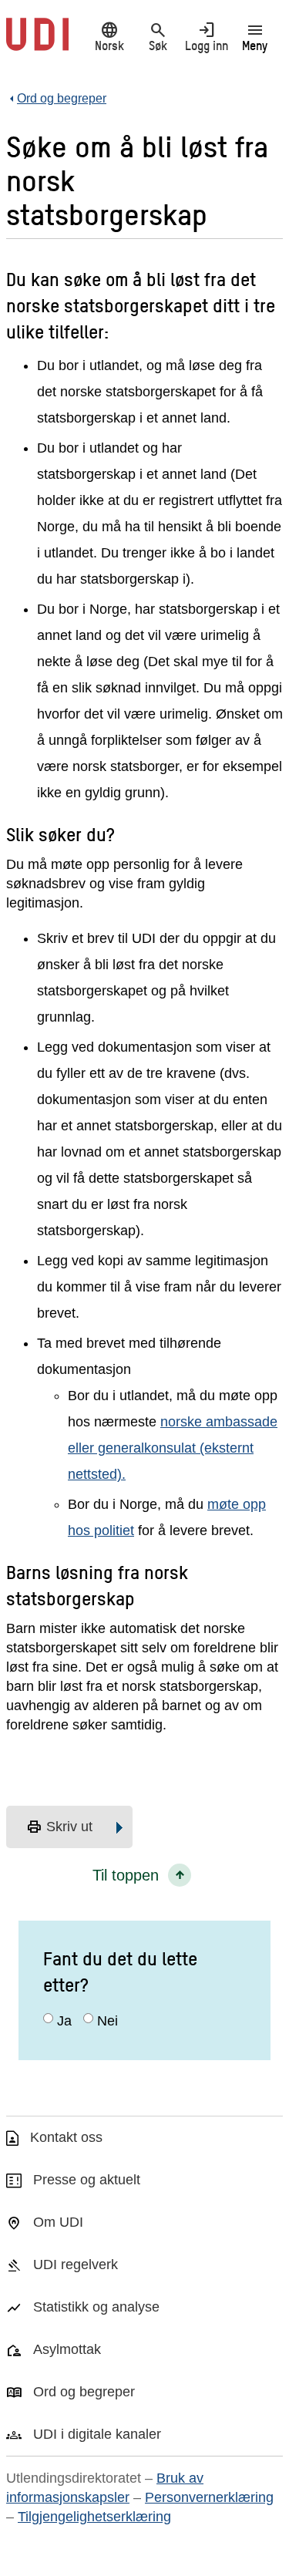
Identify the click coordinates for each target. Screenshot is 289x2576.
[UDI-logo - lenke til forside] (37, 42)
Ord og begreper (84, 2392)
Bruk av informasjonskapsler (105, 2488)
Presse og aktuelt (87, 2180)
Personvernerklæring (209, 2497)
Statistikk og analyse (96, 2307)
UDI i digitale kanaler (97, 2434)
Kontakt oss (66, 2137)
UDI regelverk (76, 2265)
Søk (158, 36)
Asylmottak (67, 2349)
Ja (64, 2021)
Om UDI (58, 2222)
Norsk (109, 36)
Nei (108, 2021)
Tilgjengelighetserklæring (94, 2517)
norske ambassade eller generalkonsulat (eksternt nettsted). (173, 1448)
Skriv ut (59, 1827)
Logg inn (207, 36)
